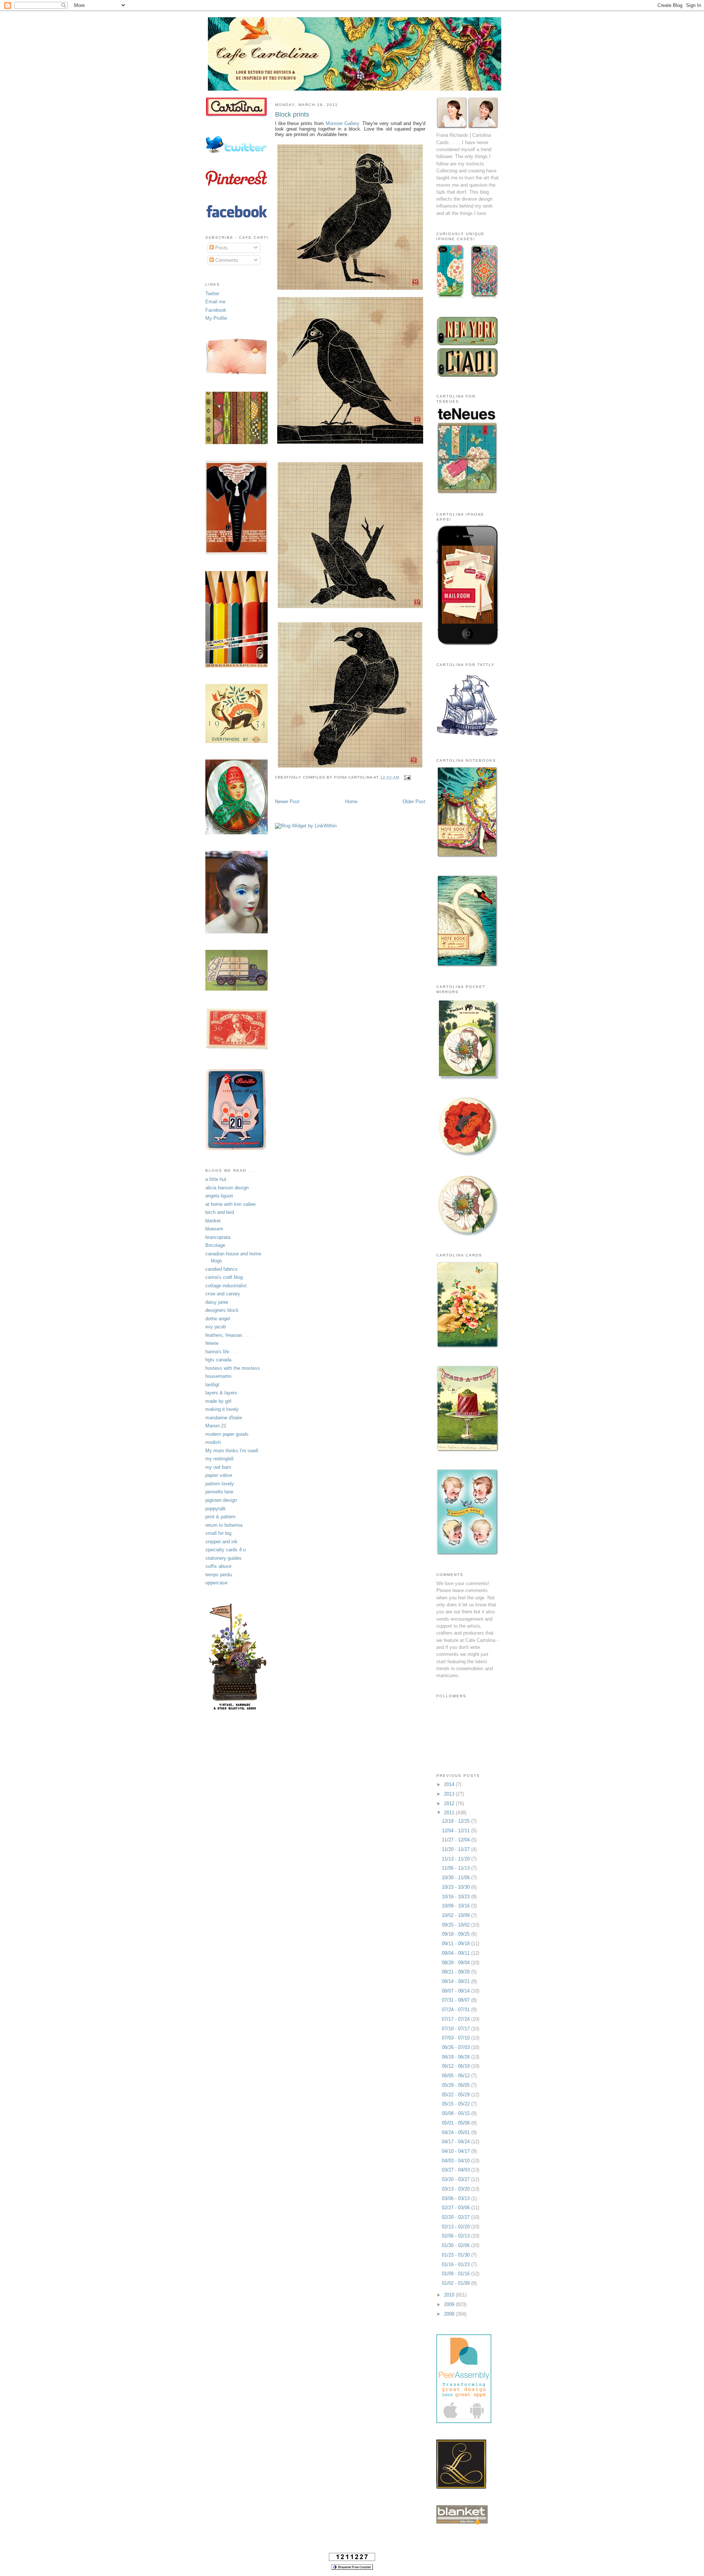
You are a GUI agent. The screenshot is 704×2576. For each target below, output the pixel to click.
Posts (221, 248)
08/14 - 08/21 (456, 1981)
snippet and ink (221, 1542)
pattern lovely (220, 1484)
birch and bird (220, 1212)
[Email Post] (406, 777)
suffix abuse (218, 1566)
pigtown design (221, 1500)
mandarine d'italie (224, 1418)
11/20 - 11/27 (456, 1849)
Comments (226, 260)
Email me (215, 302)
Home (351, 802)
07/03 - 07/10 (456, 2038)
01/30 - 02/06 (456, 2245)
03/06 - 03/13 (456, 2198)
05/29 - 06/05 (456, 2085)
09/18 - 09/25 (456, 1934)
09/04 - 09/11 (456, 1953)
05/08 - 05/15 (456, 2113)
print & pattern (220, 1517)
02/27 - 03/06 (456, 2208)
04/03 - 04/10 (456, 2161)
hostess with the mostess (233, 1368)
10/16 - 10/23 (456, 1897)
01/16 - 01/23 (456, 2264)
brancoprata (218, 1237)
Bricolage (215, 1245)
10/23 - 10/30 (456, 1887)
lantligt (212, 1385)
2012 (450, 1803)
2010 (450, 2295)
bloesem (214, 1229)
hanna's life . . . (222, 1352)
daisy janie (217, 1302)
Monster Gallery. (343, 123)
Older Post (414, 802)
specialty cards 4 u (225, 1550)
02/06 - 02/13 (456, 2236)
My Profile (216, 318)
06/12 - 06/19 (456, 2066)
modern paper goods (227, 1434)
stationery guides (223, 1558)
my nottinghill (219, 1459)
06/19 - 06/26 (456, 2057)
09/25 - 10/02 (456, 1925)
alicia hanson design (227, 1188)
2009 (450, 2304)
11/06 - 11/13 (456, 1868)
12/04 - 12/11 (456, 1831)
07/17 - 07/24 (456, 2019)
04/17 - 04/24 (456, 2142)
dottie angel (218, 1319)
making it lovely (222, 1409)
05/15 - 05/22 (456, 2104)
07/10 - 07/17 (456, 2029)
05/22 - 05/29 (456, 2095)
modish (213, 1442)
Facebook (216, 310)
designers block (222, 1310)
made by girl (218, 1401)
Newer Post (287, 802)
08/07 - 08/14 (456, 1991)
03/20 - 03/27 (456, 2179)
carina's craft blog (224, 1277)
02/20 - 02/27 (456, 2217)
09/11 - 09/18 (456, 1944)
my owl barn (218, 1467)
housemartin (218, 1376)
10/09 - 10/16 (456, 1906)
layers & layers (221, 1393)
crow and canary (223, 1294)
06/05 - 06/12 (456, 2076)
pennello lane (219, 1492)
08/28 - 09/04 (456, 1963)
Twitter (212, 294)
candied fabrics (221, 1269)
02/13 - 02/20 (456, 2227)
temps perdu (219, 1575)
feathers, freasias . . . (228, 1335)
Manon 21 (216, 1426)
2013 (450, 1794)
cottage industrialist (226, 1286)
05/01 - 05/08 (456, 2123)
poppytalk (216, 1509)
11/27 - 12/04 (456, 1840)
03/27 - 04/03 (456, 2170)
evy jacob (216, 1327)
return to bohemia (224, 1525)
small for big (218, 1533)
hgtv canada (218, 1360)
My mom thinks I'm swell (232, 1451)
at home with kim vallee (230, 1204)
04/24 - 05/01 (456, 2132)
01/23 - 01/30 (456, 2255)
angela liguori (219, 1196)
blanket (213, 1221)
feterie (212, 1343)
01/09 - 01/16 (456, 2274)
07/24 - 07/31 (456, 2010)
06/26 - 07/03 (456, 2047)
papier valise (219, 1475)
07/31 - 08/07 (456, 2000)
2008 (450, 2314)
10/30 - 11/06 (456, 1878)
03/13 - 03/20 (456, 2189)
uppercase (216, 1583)
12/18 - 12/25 (456, 1821)
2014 (450, 1784)
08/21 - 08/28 (456, 1972)
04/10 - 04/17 (456, 2151)
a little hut (216, 1179)
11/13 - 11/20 (456, 1859)
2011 (450, 1813)
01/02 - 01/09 (456, 2283)
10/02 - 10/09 (456, 1915)
